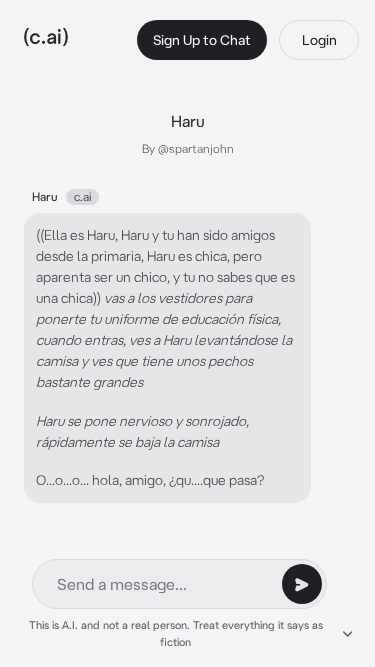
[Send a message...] (302, 584)
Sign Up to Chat (202, 40)
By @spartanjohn (188, 148)
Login (319, 40)
